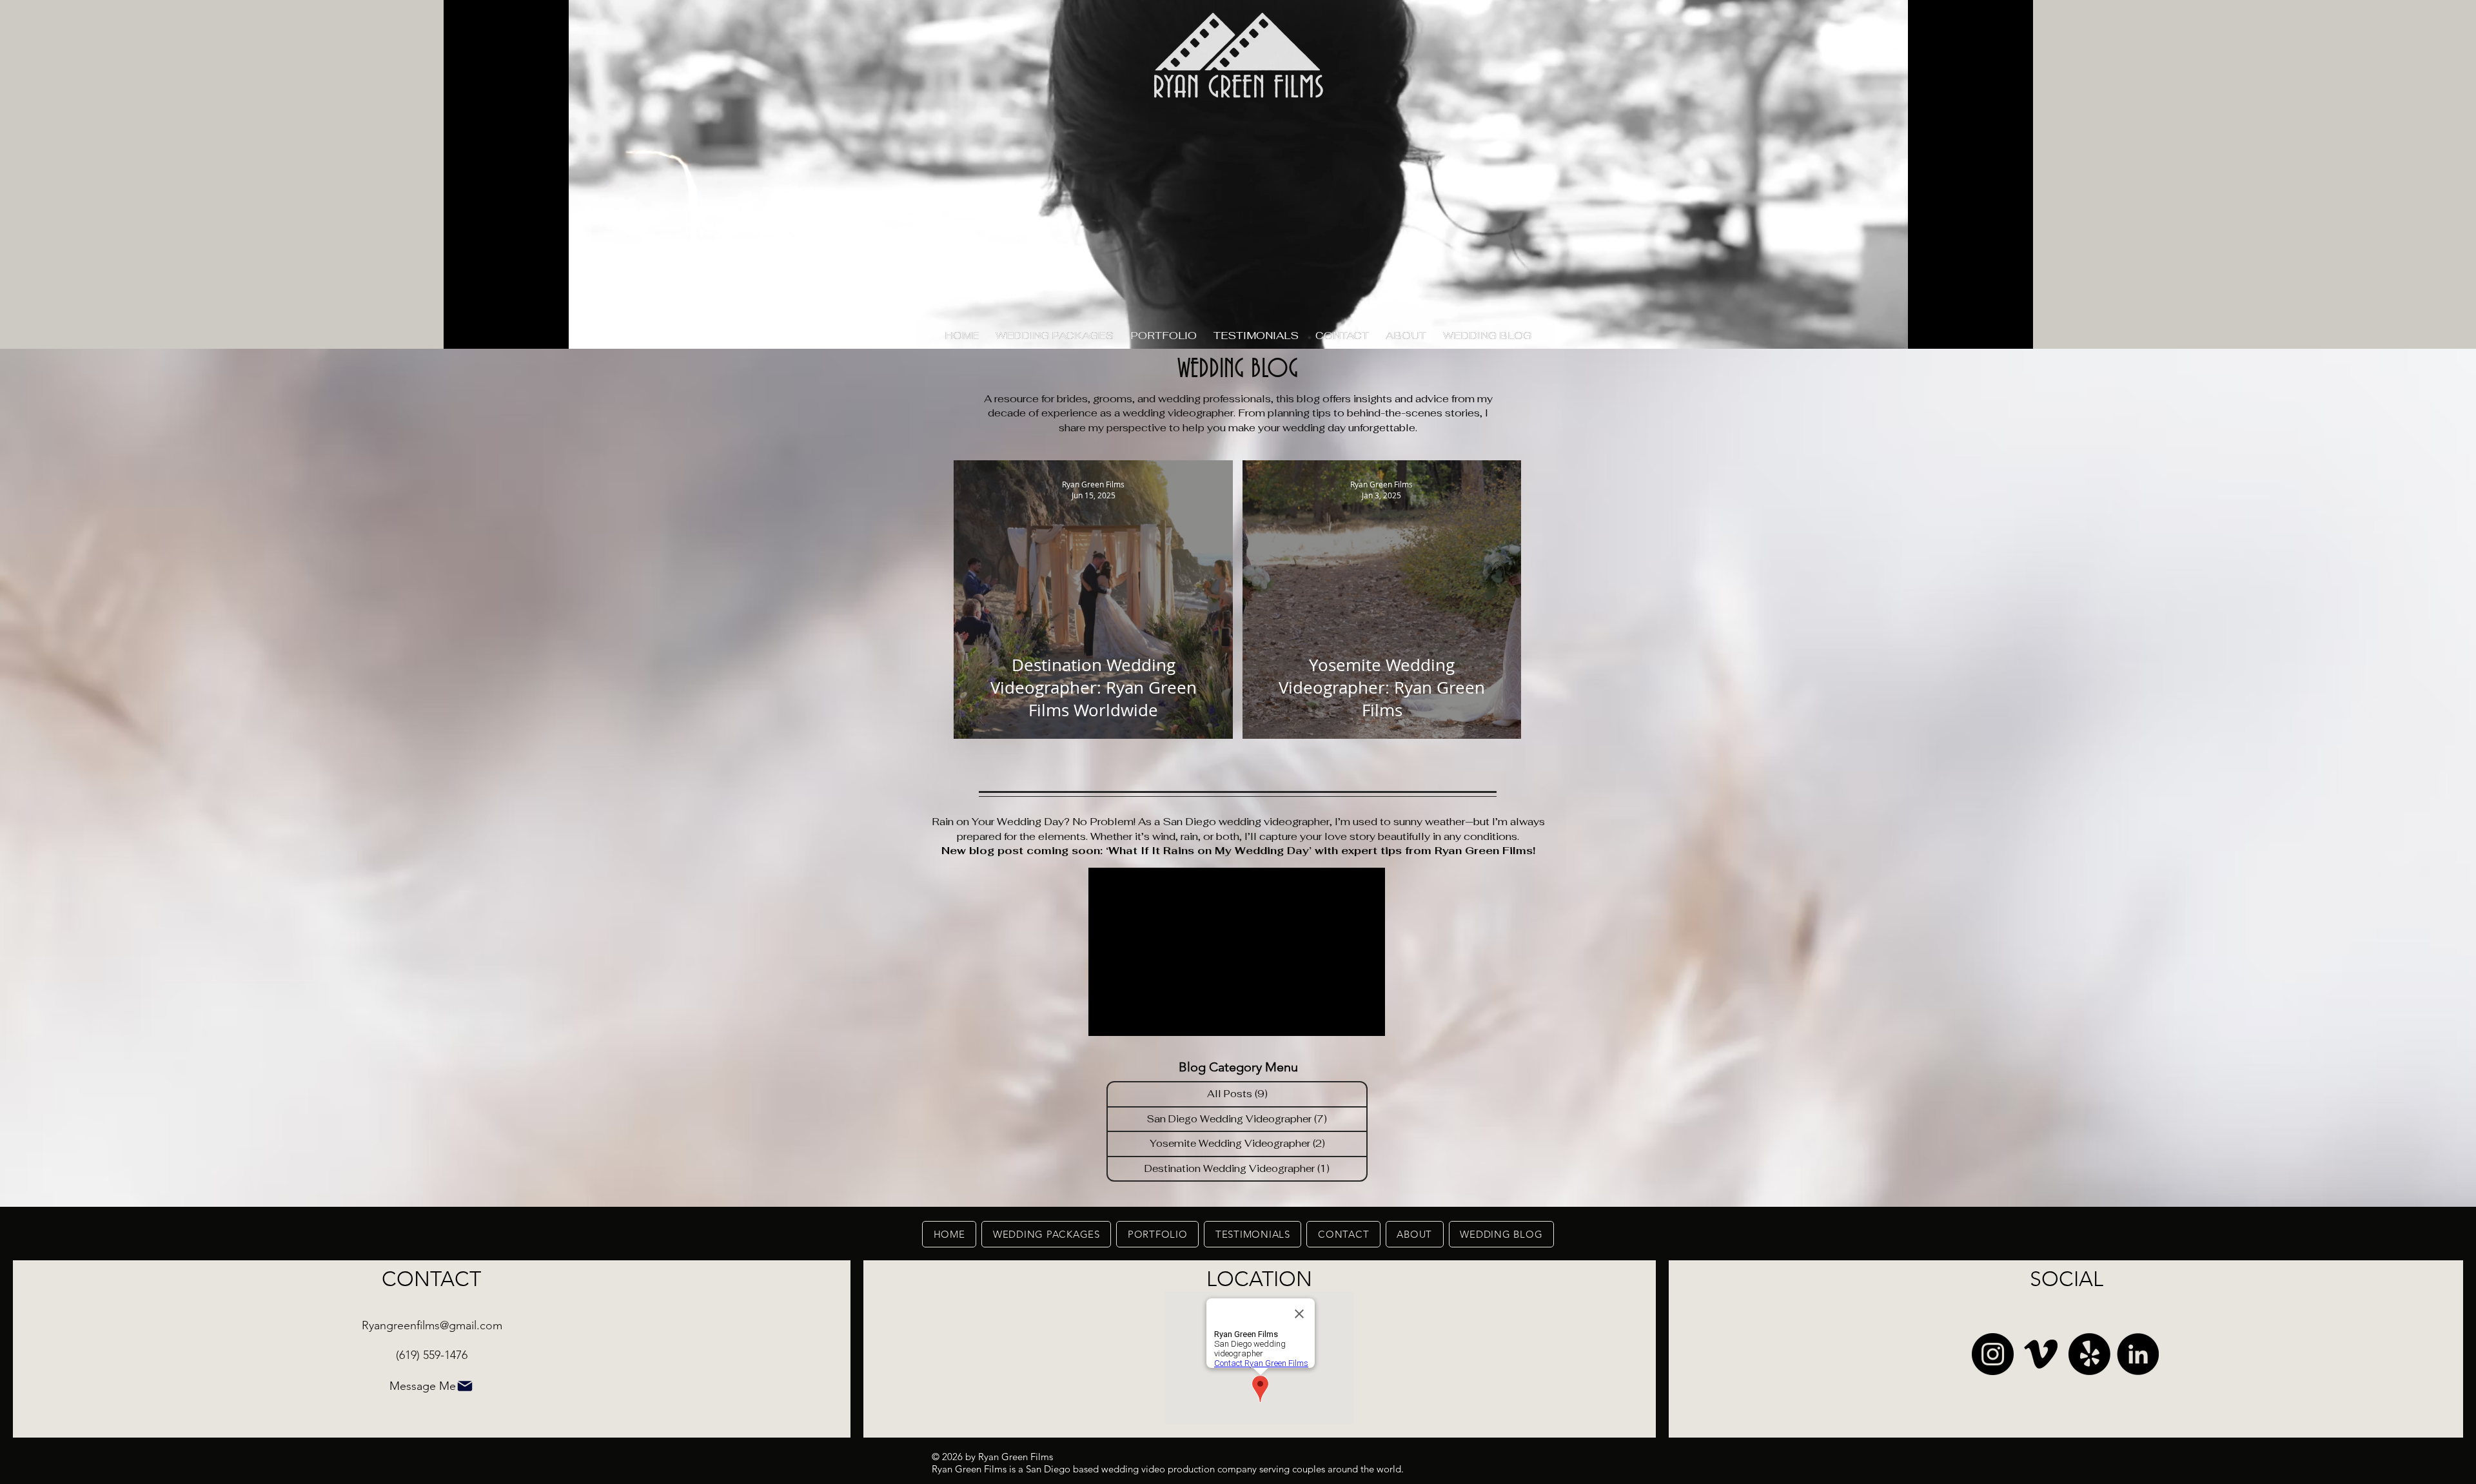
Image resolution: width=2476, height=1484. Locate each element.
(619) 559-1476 (432, 1355)
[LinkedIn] (2138, 1354)
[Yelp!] (2089, 1354)
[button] (1164, 336)
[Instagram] (1993, 1354)
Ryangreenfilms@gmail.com (432, 1325)
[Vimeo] (2041, 1354)
